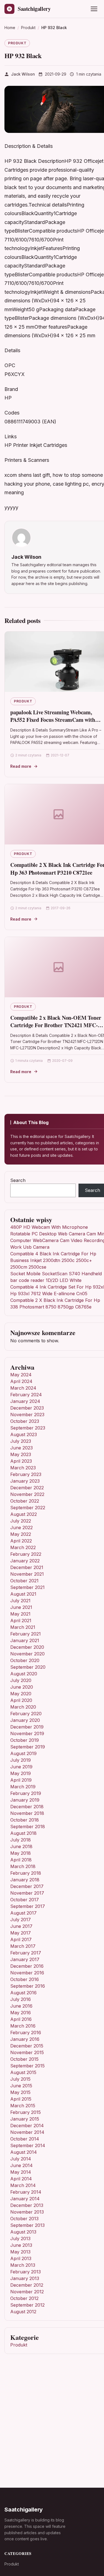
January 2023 (25, 1481)
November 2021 (27, 1574)
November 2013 (27, 2212)
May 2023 (21, 1454)
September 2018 (28, 1827)
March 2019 (23, 1787)
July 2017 (21, 1920)
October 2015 (24, 2059)
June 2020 (22, 1687)
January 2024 (25, 1401)
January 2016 (25, 2039)
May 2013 (20, 2252)
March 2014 (23, 2185)
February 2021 (26, 1634)
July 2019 (21, 1760)
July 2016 (21, 1999)
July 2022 (21, 1521)
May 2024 (21, 1375)
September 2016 (28, 1986)
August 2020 (24, 1674)
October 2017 (25, 1900)
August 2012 (23, 2312)
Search (18, 1180)
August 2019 (23, 1753)
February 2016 (26, 2033)
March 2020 (23, 1707)
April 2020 (21, 1700)
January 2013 (25, 2278)
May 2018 (21, 1853)
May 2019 (21, 1773)
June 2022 (21, 1527)
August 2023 (24, 1434)
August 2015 (23, 2072)
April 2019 (21, 1780)
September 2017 (28, 1906)
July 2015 (20, 2079)
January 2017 (25, 1959)
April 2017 (21, 1939)
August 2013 (23, 2232)
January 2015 (25, 2119)
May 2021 (20, 1614)
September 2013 (27, 2225)
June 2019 (21, 1767)
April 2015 (21, 2099)
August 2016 (23, 1993)
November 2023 (27, 1415)
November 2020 (27, 1654)
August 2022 (24, 1514)
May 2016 (21, 2013)
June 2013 (21, 2245)
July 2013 (20, 2238)
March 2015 (23, 2106)
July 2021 (20, 1601)
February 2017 (26, 1953)
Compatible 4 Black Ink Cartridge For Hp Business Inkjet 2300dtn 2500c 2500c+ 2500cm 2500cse (53, 1260)
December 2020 (27, 1647)
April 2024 (21, 1381)
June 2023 (21, 1448)
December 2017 (27, 1886)
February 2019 (26, 1793)
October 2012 (24, 2298)
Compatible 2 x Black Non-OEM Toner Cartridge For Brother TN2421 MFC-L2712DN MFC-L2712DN (56, 1025)
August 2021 (23, 1594)
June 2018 (21, 1846)
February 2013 (26, 2272)
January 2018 (25, 1880)
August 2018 (23, 1833)
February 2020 (26, 1714)
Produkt (17, 43)
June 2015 (21, 2086)
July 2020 (21, 1680)
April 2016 (21, 2019)
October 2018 (25, 1820)
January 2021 (25, 1640)
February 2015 (26, 2112)
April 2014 (21, 2179)
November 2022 (27, 1494)
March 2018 (23, 1866)
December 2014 (27, 2126)
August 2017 (23, 1913)
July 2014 (21, 2159)
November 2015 (27, 2052)
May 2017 (21, 1933)
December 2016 (27, 1966)
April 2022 (21, 1541)
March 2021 (23, 1627)
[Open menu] (94, 9)
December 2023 (27, 1408)
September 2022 (28, 1508)
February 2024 (26, 1395)
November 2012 (27, 2292)
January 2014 (25, 2199)
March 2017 (23, 1946)
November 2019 (27, 1733)
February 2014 (26, 2192)
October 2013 (24, 2219)
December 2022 (27, 1488)
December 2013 (27, 2205)
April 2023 (21, 1461)
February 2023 (26, 1474)
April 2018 (21, 1860)
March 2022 (23, 1547)
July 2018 (21, 1840)
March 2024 (23, 1388)
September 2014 (28, 2145)
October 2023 (25, 1421)
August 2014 (24, 2152)
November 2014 (27, 2132)
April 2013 (21, 2258)
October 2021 (24, 1581)
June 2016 (21, 2006)
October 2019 (25, 1740)
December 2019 (27, 1727)
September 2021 (27, 1587)
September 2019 (28, 1747)
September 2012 (27, 2305)
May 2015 (20, 2092)
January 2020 (25, 1720)
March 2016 (23, 2026)
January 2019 (25, 1800)
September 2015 (27, 2066)
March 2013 (23, 2265)
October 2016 (25, 1979)
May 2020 (21, 1694)
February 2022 (26, 1554)
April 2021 (21, 1621)
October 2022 (25, 1501)
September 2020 (28, 1667)
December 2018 (27, 1807)
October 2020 (25, 1660)
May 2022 (21, 1534)
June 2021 (21, 1607)
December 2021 (27, 1567)
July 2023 (21, 1441)
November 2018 (27, 1813)
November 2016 (27, 1973)
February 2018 (26, 1873)
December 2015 (27, 2046)
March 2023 (23, 1468)
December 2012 (27, 2285)
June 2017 (21, 1926)
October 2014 (25, 2139)
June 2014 (21, 2165)
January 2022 (25, 1561)
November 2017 (27, 1893)
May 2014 (21, 2172)
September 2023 (28, 1428)
